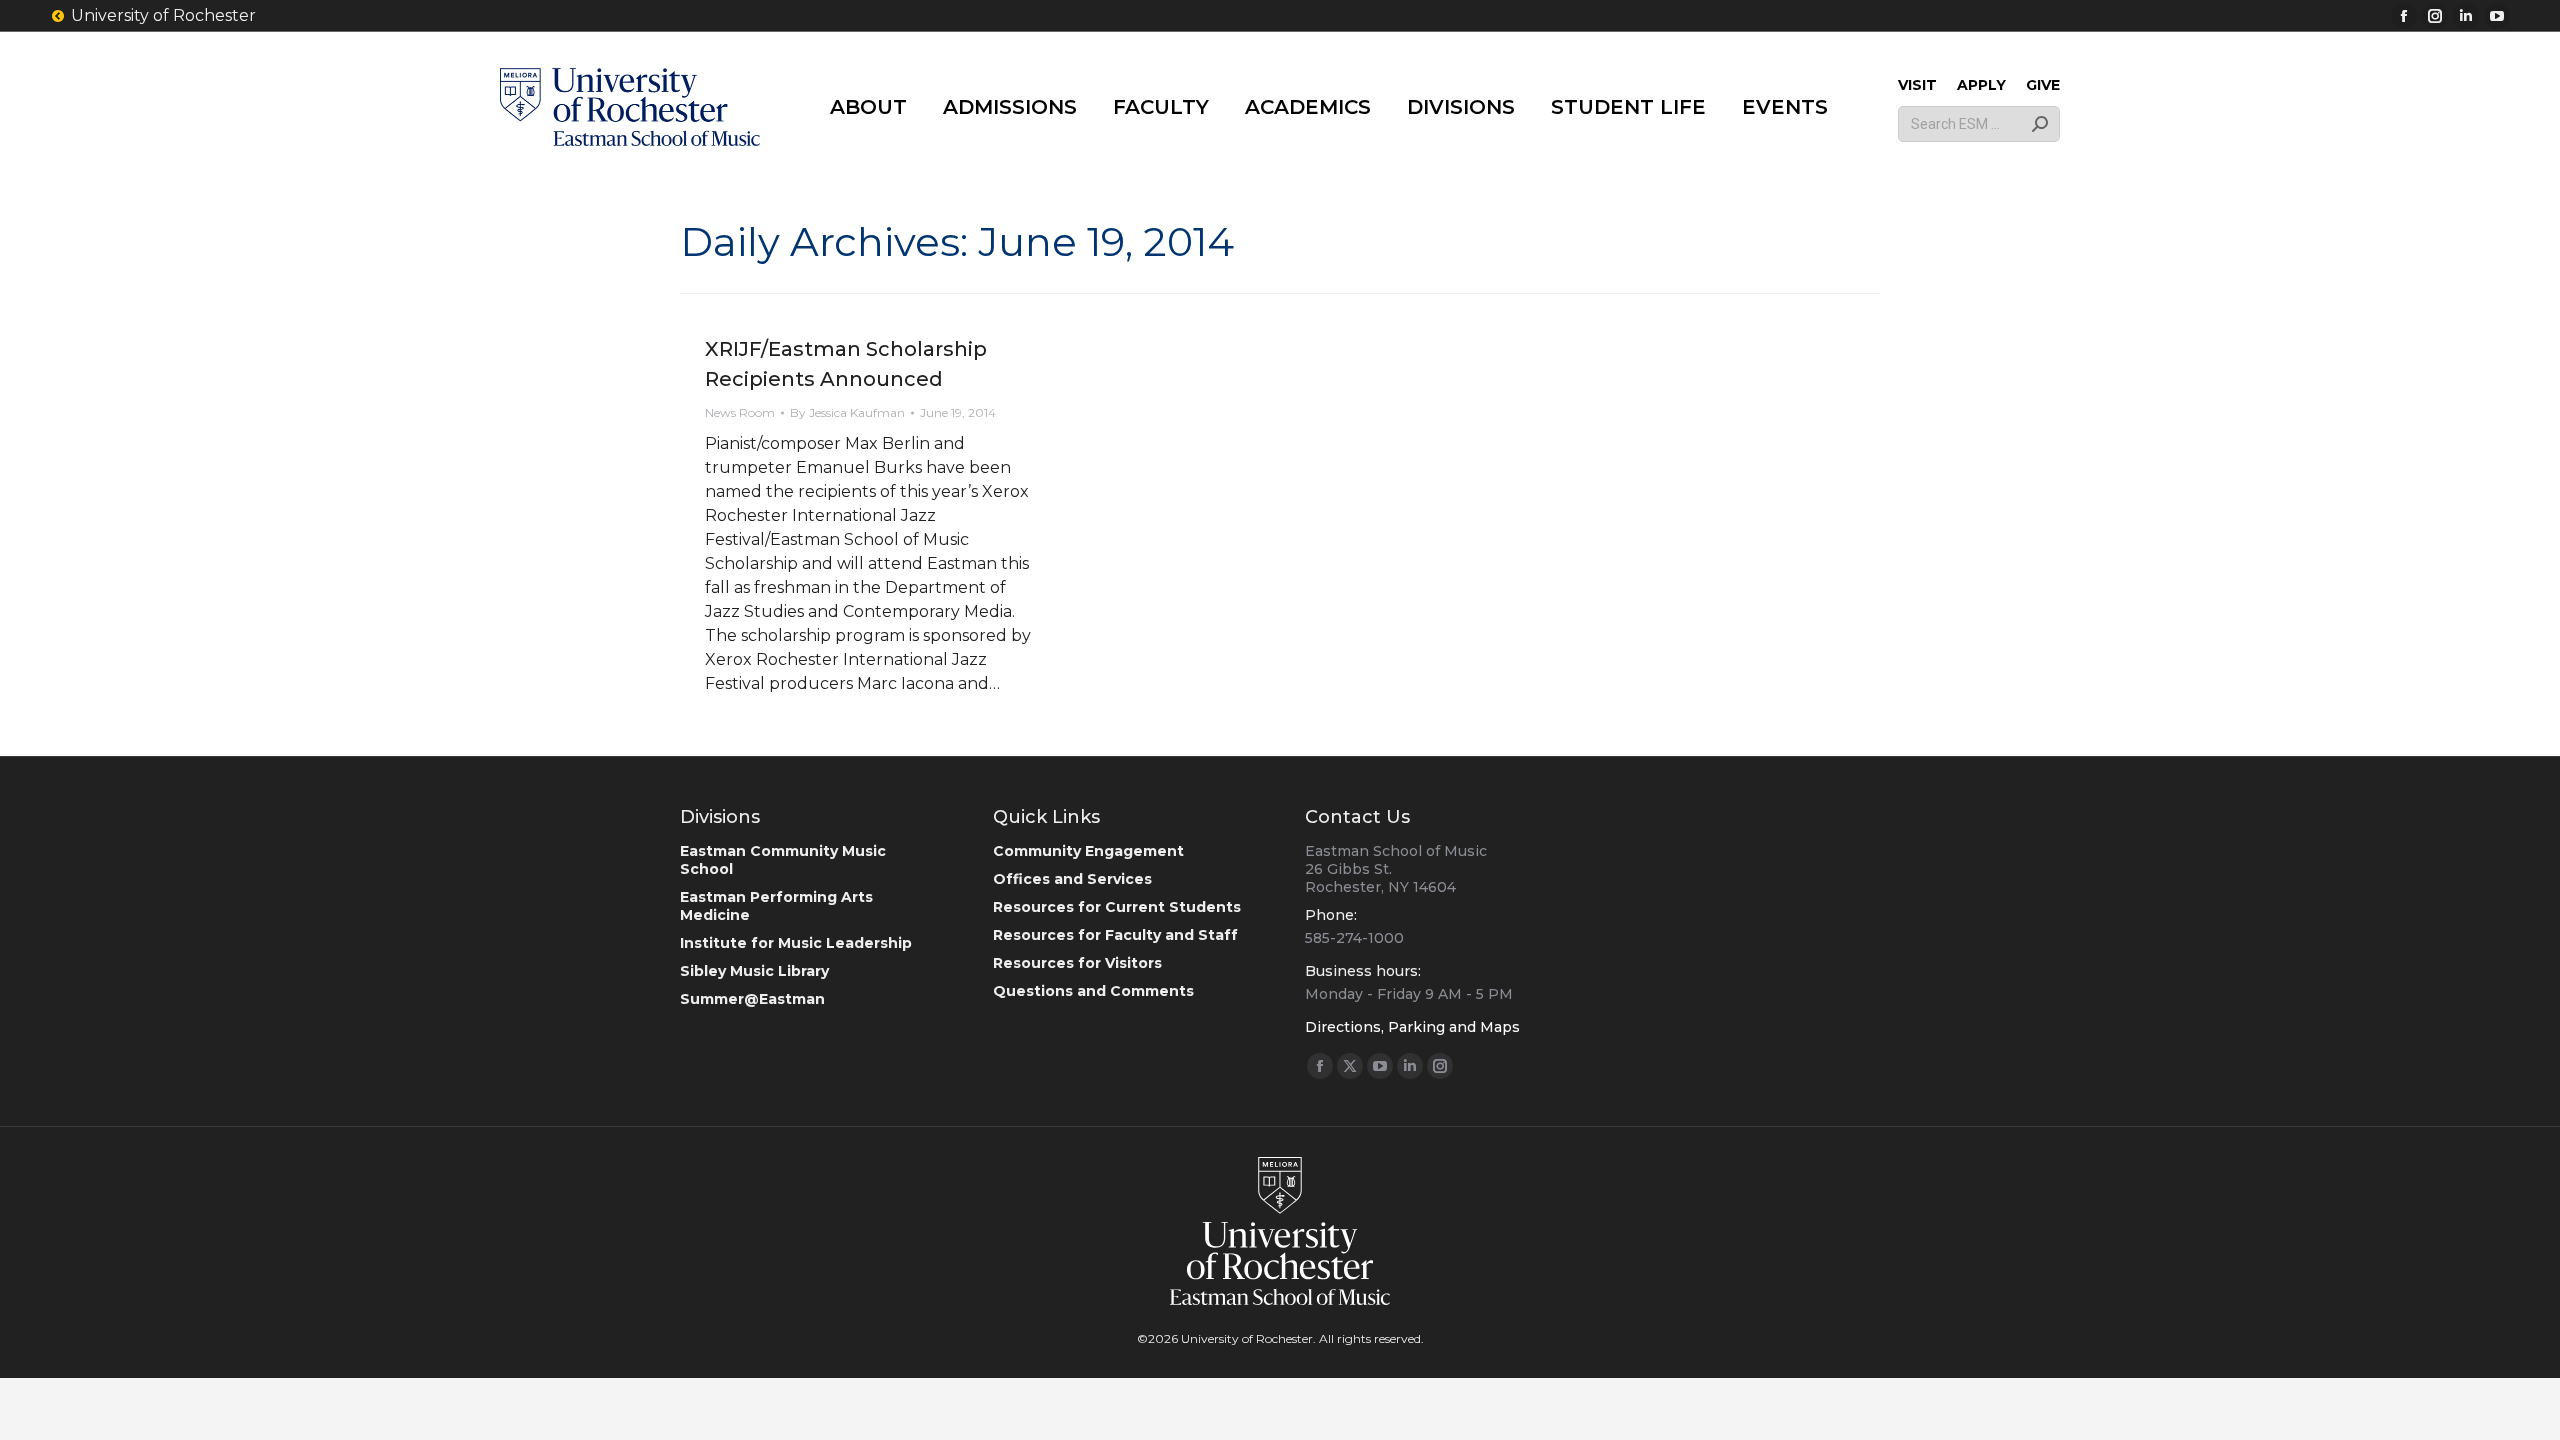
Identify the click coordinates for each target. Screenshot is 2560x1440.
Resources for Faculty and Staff (1115, 935)
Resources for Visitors (1077, 963)
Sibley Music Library (754, 971)
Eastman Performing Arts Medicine (776, 906)
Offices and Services (1072, 879)
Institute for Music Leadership (796, 943)
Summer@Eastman (752, 999)
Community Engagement (1088, 851)
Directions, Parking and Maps (1412, 1027)
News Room (740, 412)
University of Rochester (163, 15)
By (847, 412)
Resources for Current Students (1117, 907)
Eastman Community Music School (783, 860)
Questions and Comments (1093, 991)
